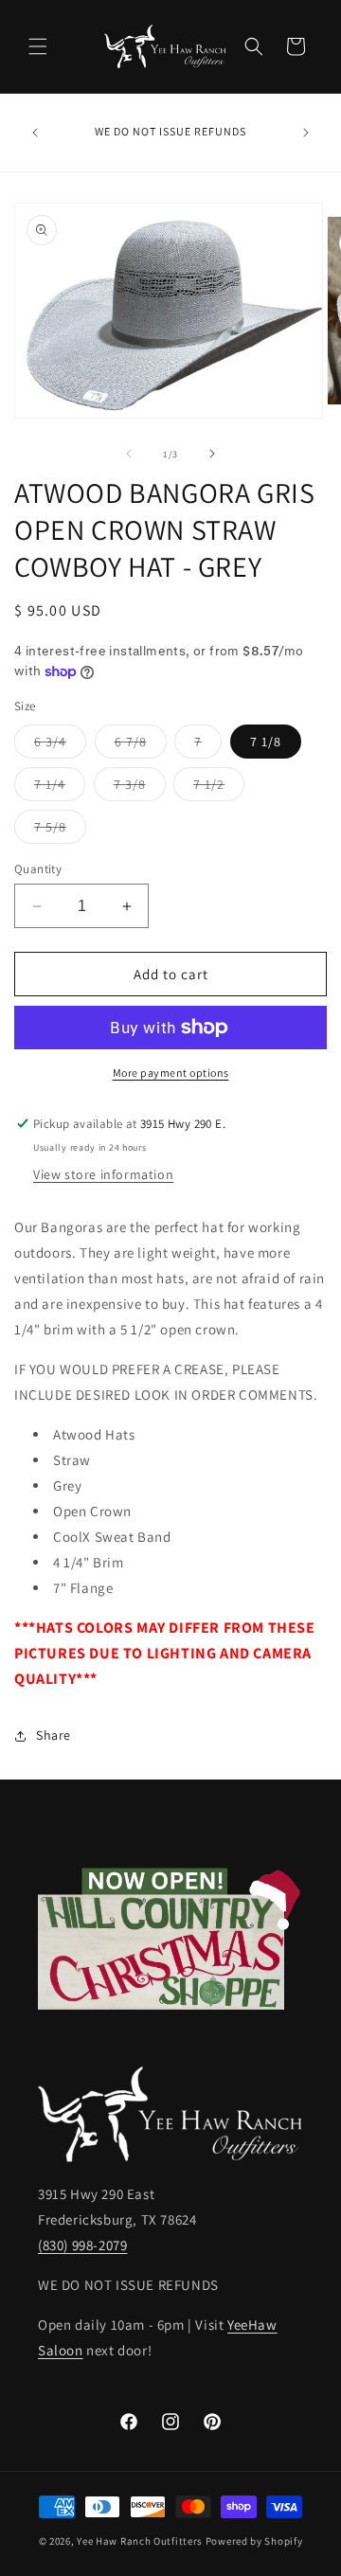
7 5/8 (60, 831)
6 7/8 (141, 745)
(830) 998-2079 (82, 2245)
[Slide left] (129, 454)
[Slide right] (212, 454)
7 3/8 (140, 788)
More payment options (171, 1073)
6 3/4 (60, 745)
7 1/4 (60, 788)
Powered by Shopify (254, 2541)
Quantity (38, 869)
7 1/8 (266, 742)
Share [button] (54, 1735)
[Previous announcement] (35, 133)
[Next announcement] (306, 133)
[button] (38, 46)
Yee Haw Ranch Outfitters (140, 2541)
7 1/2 (219, 788)
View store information (103, 1174)
